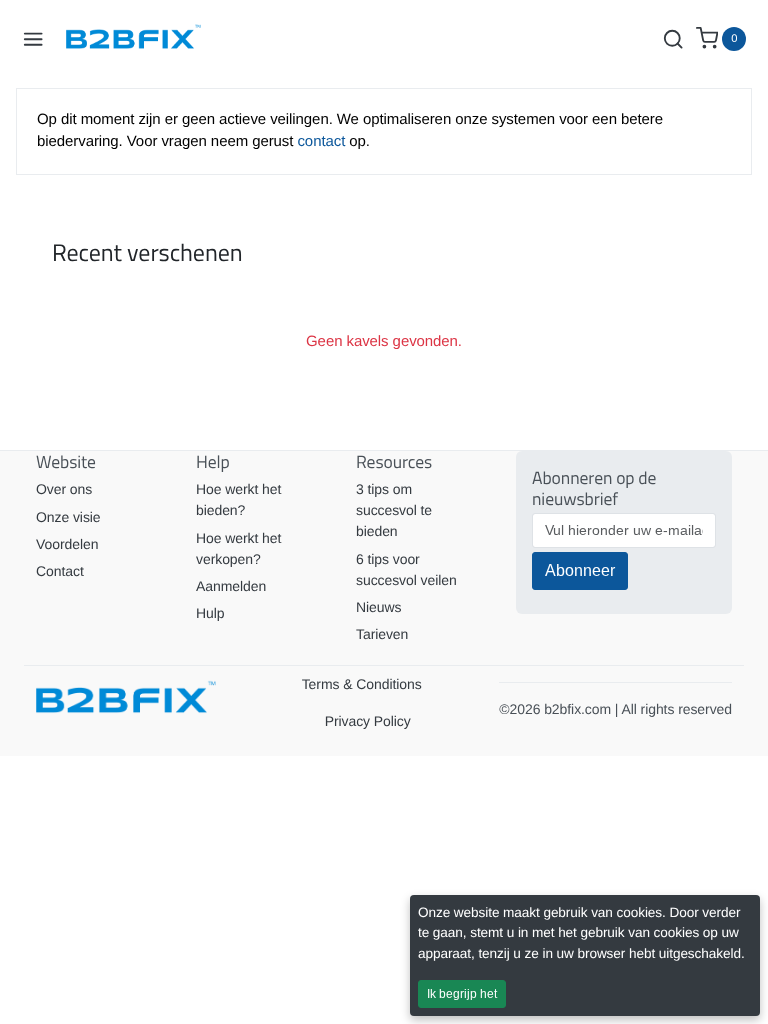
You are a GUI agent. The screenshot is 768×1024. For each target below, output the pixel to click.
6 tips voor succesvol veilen (406, 569)
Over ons (64, 489)
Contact (60, 571)
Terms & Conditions (362, 684)
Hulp (210, 613)
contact (323, 141)
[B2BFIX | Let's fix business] (141, 39)
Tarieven (382, 634)
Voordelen (67, 544)
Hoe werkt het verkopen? (238, 548)
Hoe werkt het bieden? (238, 499)
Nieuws (378, 607)
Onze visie (68, 517)
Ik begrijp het (462, 994)
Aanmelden (231, 586)
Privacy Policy (368, 721)
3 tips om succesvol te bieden (394, 510)
